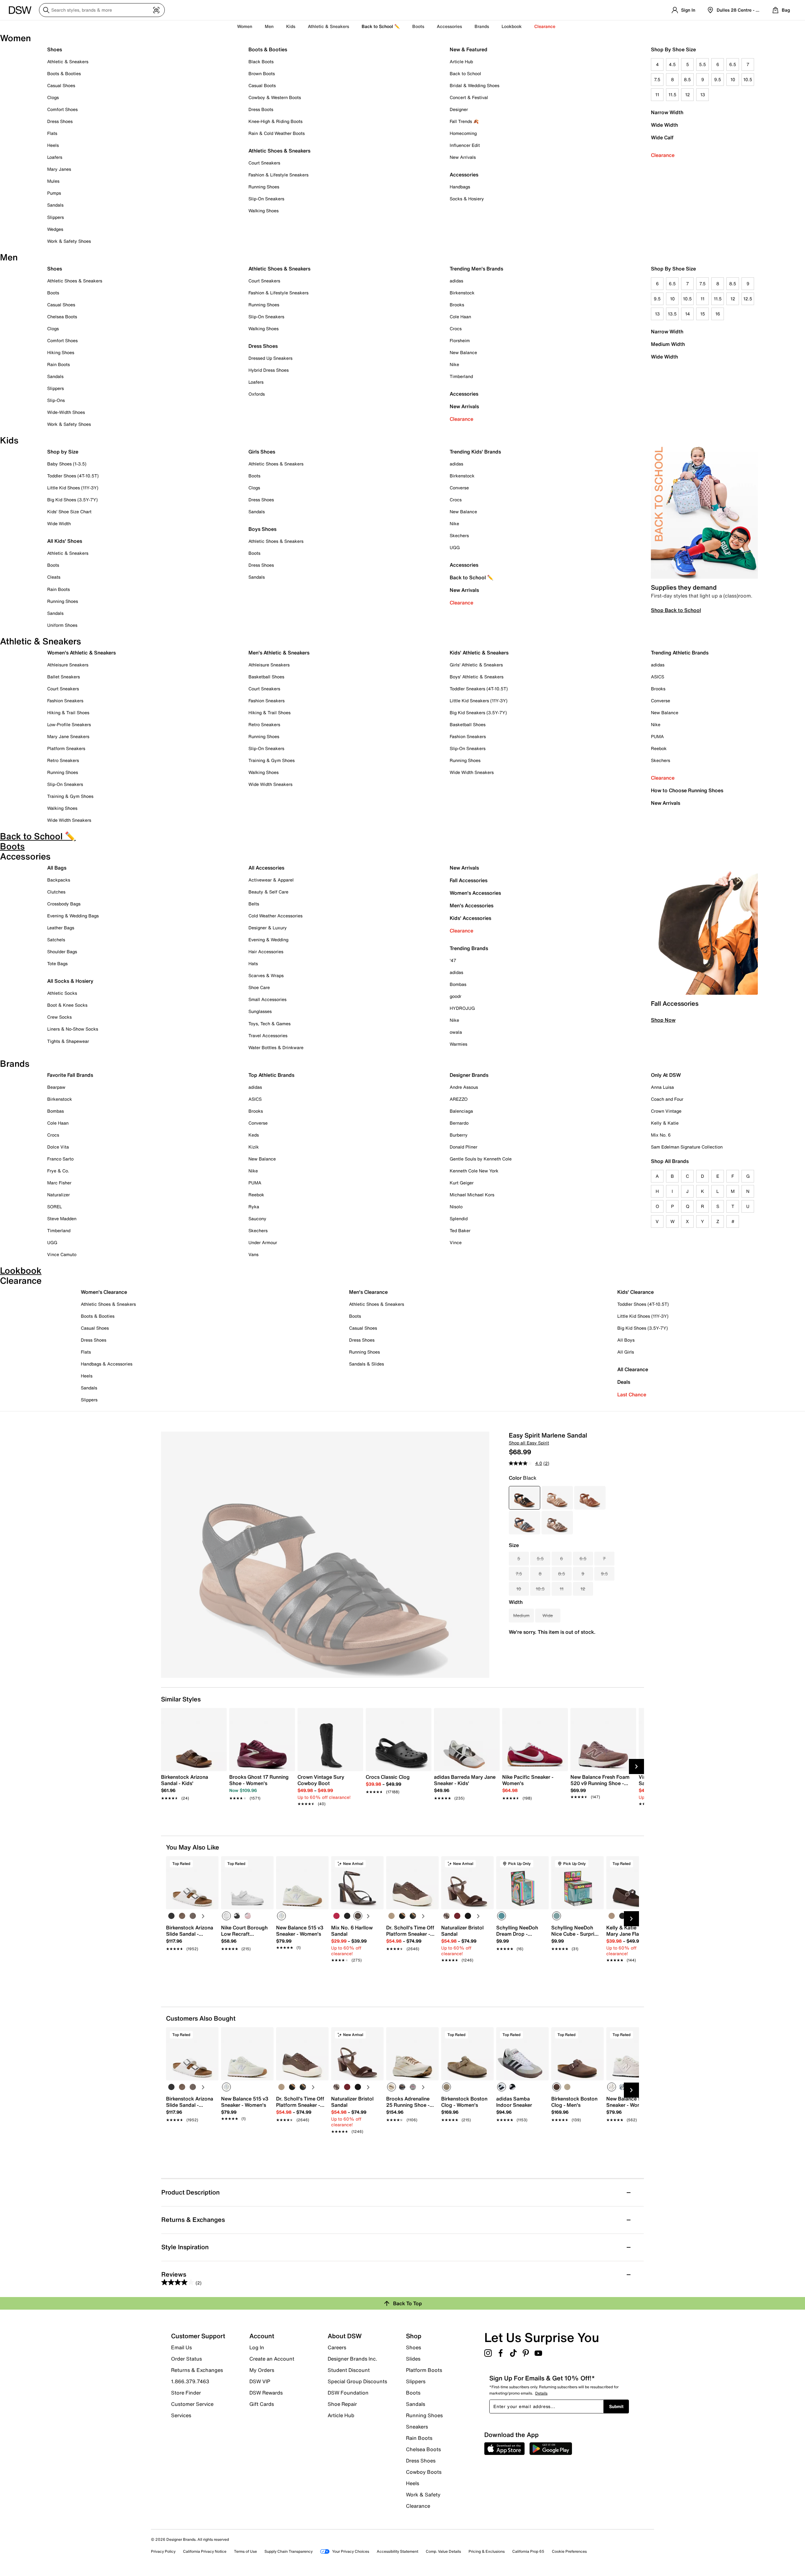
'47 (453, 960)
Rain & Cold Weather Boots (277, 133)
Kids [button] (291, 26)
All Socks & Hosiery (70, 981)
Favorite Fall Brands (70, 1075)
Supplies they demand (684, 587)
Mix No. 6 (661, 1135)
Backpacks (59, 880)
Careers (337, 2347)
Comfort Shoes (62, 109)
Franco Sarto (60, 1159)
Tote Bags (57, 963)
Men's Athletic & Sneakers (279, 653)
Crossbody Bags (64, 904)
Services (181, 2415)
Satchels (56, 940)
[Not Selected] (171, 1916)
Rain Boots (58, 364)
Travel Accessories (268, 1035)
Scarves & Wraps (266, 975)
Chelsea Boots (62, 317)
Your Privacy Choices (351, 2551)
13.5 (672, 314)
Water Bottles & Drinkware (276, 1047)
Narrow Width (667, 112)
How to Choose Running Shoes (687, 790)
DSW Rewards (266, 2393)
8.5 (687, 79)
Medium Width (668, 344)
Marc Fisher (59, 1183)
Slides (413, 2359)
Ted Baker (460, 1230)
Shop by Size (63, 452)
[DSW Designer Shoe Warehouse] (20, 9)
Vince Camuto (62, 1254)
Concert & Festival (469, 97)
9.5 (718, 79)
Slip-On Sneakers (266, 199)
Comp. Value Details (443, 2551)
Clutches (56, 892)
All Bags (57, 868)
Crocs (456, 328)
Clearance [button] (545, 26)
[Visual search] (156, 10)
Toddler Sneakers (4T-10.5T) (479, 689)
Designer (459, 109)
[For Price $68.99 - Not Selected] (557, 1498)
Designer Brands (469, 1075)
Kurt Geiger (462, 1183)
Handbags (460, 187)
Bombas (458, 984)
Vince (456, 1242)
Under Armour (263, 1242)
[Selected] (226, 1916)
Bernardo (459, 1123)
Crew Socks (59, 1017)
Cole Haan (460, 317)
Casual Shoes (61, 85)
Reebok (659, 748)
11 (657, 95)
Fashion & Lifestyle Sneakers (278, 175)
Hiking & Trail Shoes (68, 712)
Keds (254, 1135)
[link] (192, 1784)
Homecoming (463, 133)
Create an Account (272, 2359)
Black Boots (261, 61)
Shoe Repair (342, 2404)
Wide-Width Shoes (66, 412)
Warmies (458, 1044)
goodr (455, 996)
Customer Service (192, 2404)
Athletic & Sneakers (68, 61)
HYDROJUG (462, 1008)
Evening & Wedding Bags (73, 916)
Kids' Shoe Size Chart (69, 512)
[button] (211, 1864)
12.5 (748, 299)
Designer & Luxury (268, 928)
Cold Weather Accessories (275, 916)
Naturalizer (58, 1195)
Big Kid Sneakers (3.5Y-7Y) (478, 712)
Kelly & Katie (665, 1123)
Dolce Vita (58, 1147)
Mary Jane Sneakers (68, 736)
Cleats (54, 577)
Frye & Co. (58, 1171)
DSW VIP (260, 2381)
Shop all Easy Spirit (529, 1443)
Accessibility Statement (397, 2551)
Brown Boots (262, 73)
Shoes (55, 49)
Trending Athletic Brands (680, 653)
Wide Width (664, 125)
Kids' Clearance (636, 1292)
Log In (257, 2347)
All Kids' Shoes (65, 541)
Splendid (459, 1218)
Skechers (459, 535)
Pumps (54, 193)
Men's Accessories (472, 905)
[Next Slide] (636, 1766)
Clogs (53, 97)
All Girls (626, 1352)
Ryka (254, 1207)
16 (718, 314)
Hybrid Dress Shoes (269, 370)
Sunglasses (260, 1011)
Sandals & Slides (366, 1364)
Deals (624, 1382)
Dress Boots (261, 109)
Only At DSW (666, 1075)
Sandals (55, 205)
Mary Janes (59, 169)
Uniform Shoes (62, 625)
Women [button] (245, 26)
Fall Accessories (469, 880)
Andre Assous (464, 1087)
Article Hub (461, 61)
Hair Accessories (266, 951)
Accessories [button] (449, 26)
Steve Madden (62, 1218)
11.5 (672, 95)
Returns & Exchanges (197, 2370)
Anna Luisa (662, 1087)
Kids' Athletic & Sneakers (479, 653)
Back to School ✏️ (381, 26)
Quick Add (192, 1971)
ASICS (658, 677)
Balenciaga (461, 1111)
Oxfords (257, 394)
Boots (418, 26)
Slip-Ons (56, 400)
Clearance (663, 155)
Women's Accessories (475, 893)
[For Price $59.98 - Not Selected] (590, 1498)
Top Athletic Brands (271, 1075)
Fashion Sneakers (65, 701)
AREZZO (459, 1099)
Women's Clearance (104, 1292)
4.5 (672, 64)
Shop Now (663, 1020)
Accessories (464, 394)
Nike (454, 364)
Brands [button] (482, 26)
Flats (52, 133)
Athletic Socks (62, 993)
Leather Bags (61, 928)
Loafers (55, 157)
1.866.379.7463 (190, 2381)
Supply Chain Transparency (289, 2551)
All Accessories (266, 868)
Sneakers (417, 2427)
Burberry (459, 1135)
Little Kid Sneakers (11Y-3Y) (479, 701)
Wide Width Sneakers (69, 820)
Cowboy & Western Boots (275, 97)
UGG (455, 547)
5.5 (702, 64)
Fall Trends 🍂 (464, 121)
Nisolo (456, 1207)
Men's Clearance (368, 1292)
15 (703, 314)
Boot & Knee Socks (67, 1005)
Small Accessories (267, 999)
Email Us (181, 2347)
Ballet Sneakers (64, 677)
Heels (53, 145)
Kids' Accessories (470, 918)
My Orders (262, 2370)
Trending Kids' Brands (475, 452)
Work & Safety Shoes (69, 241)
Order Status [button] (186, 2359)
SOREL (55, 1207)
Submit (616, 2406)
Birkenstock (462, 293)
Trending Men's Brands (476, 269)
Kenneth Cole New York (474, 1171)
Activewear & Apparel (271, 880)
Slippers (56, 217)
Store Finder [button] (186, 2393)
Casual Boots (262, 85)
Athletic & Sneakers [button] (328, 26)
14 (688, 314)
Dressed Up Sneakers (270, 358)
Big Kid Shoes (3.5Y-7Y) (72, 500)
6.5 (733, 64)
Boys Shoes (262, 529)
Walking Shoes (264, 211)
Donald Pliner (464, 1147)
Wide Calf (662, 137)
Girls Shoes (262, 452)
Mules (53, 181)
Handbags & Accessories (107, 1364)
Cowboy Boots (424, 2472)
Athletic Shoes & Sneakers (279, 151)
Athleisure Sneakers (68, 665)
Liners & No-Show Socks (73, 1029)
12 (688, 95)
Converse (459, 488)
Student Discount (349, 2370)
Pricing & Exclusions (487, 2551)
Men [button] (269, 26)
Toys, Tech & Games (269, 1024)
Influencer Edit (465, 145)
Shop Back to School (676, 610)
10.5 (748, 79)
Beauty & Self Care (268, 892)
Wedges (55, 229)
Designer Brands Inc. (353, 2359)
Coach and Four (667, 1099)
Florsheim (460, 340)
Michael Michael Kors (472, 1195)
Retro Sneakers (63, 760)
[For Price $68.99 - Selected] (525, 1498)
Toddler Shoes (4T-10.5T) (73, 476)
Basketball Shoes (266, 677)
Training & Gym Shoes (70, 796)
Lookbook (512, 26)
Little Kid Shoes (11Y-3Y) (73, 488)
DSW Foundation (348, 2393)
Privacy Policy (163, 2551)
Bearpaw (56, 1087)
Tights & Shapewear (68, 1041)
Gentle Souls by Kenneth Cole (481, 1159)
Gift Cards (262, 2404)
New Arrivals (463, 157)
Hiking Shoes (61, 352)
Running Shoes (264, 187)
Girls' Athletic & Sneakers (476, 665)
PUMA (657, 736)
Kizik (254, 1147)
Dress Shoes (60, 121)
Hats (253, 963)
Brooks (457, 305)
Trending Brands (469, 948)
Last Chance (632, 1394)
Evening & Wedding (268, 940)
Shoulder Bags (62, 951)
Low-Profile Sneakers (69, 724)
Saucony (257, 1218)
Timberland (461, 376)
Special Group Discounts (357, 2381)
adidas (456, 281)
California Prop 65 (528, 2551)
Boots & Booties (64, 73)
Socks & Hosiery (467, 199)
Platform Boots (424, 2370)
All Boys (626, 1340)
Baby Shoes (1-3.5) (67, 464)
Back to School (465, 73)
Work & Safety (423, 2495)
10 (733, 79)
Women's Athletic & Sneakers (81, 653)
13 (703, 95)
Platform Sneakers (66, 748)
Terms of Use (245, 2551)
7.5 (657, 79)
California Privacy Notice (205, 2551)
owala (456, 1032)
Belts (254, 904)
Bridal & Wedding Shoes (475, 85)
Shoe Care (259, 987)
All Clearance (633, 1369)
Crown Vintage (666, 1111)
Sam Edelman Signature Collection (687, 1147)
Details (541, 2393)
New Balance (463, 352)
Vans (253, 1254)
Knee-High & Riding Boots (275, 121)
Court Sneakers (264, 163)
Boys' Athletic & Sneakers (477, 677)
